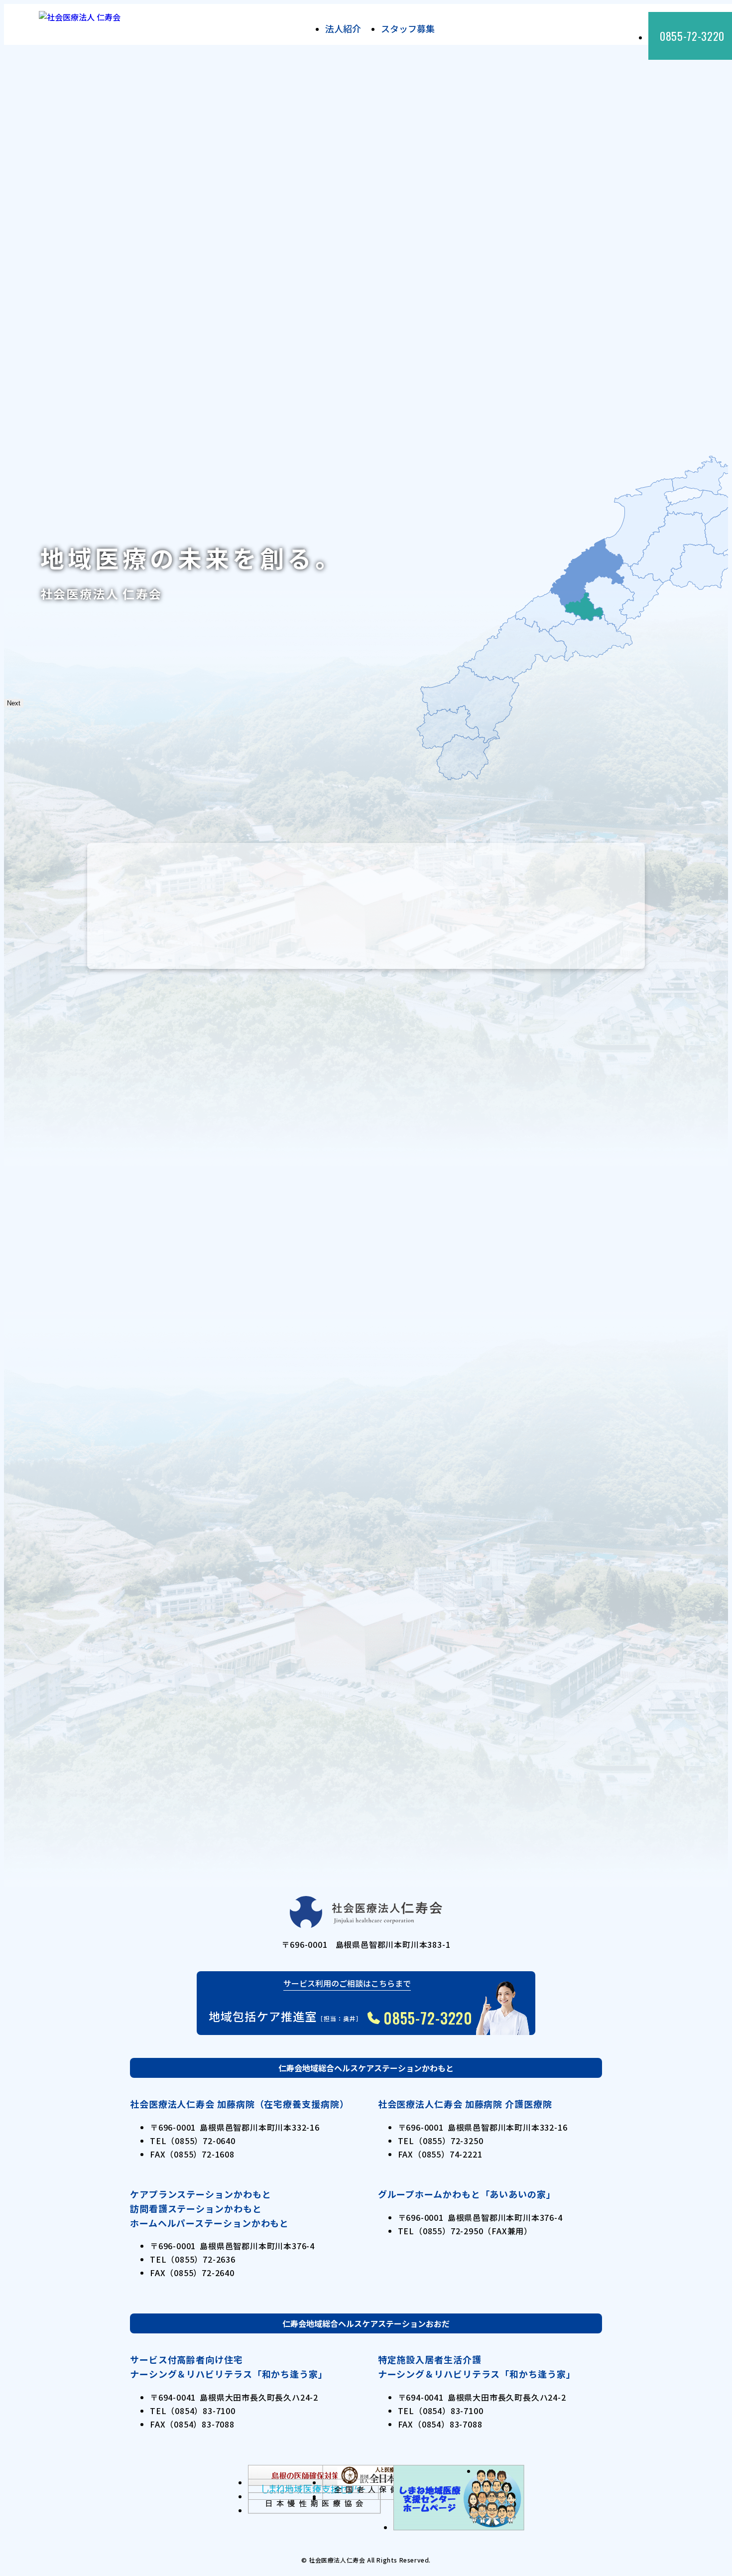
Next (14, 703)
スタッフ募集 (408, 28)
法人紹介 (343, 28)
